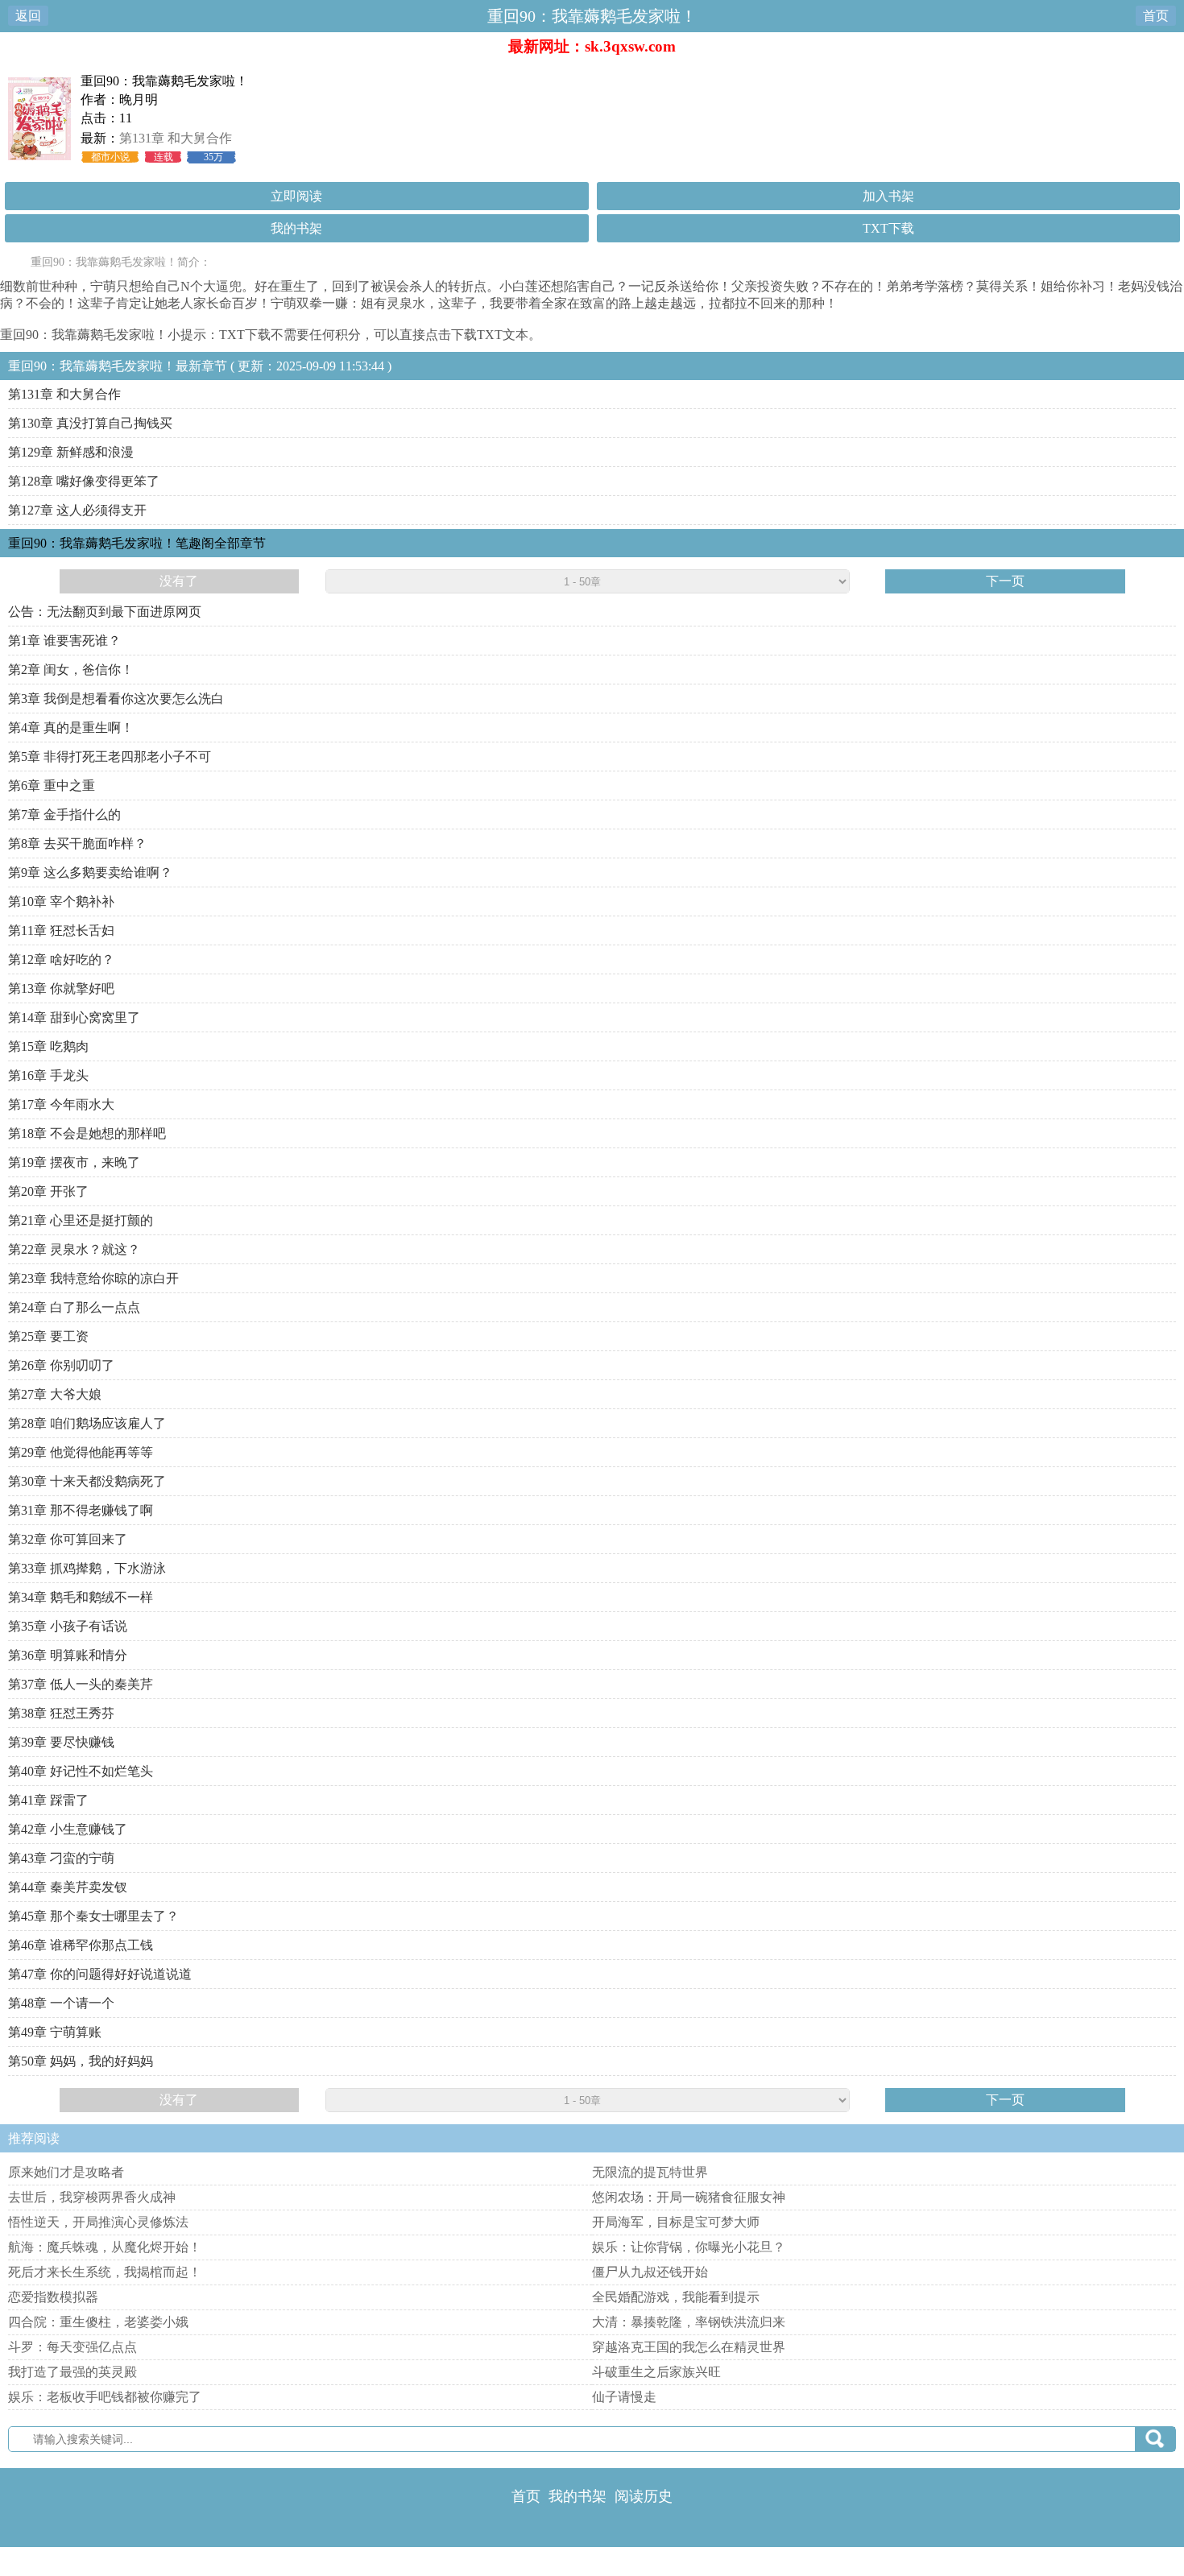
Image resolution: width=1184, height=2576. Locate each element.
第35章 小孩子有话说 (68, 1626)
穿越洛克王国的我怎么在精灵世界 (689, 2347)
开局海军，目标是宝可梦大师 (676, 2222)
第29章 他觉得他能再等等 (81, 1452)
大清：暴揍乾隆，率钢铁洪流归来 (689, 2322)
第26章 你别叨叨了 (61, 1365)
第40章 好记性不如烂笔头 (81, 1771)
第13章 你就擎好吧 (61, 988)
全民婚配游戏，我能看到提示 (676, 2297)
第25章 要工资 (48, 1336)
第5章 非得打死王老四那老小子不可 (110, 757)
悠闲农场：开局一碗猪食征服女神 (689, 2197)
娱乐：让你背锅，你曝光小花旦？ (689, 2247)
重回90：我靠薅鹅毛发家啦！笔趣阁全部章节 (137, 543)
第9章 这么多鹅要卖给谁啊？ (90, 872)
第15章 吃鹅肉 (48, 1046)
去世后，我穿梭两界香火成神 (92, 2197)
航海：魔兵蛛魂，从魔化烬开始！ (105, 2247)
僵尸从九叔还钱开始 (650, 2272)
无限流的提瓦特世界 (650, 2172)
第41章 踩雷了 (48, 1800)
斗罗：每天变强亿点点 (72, 2347)
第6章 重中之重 (52, 786)
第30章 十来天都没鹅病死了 (87, 1481)
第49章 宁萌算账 (55, 2032)
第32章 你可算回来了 (68, 1539)
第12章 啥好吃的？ (61, 959)
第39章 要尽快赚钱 (61, 1742)
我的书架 (296, 228)
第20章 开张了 (48, 1191)
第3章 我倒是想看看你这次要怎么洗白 (116, 699)
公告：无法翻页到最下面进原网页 (105, 612)
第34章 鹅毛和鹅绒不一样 (81, 1597)
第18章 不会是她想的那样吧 (87, 1133)
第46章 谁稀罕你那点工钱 (81, 1945)
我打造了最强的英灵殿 (72, 2372)
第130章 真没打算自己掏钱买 (90, 423)
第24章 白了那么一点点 (74, 1307)
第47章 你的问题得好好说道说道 (100, 1974)
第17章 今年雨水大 (61, 1104)
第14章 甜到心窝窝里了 (74, 1017)
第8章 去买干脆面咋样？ (77, 844)
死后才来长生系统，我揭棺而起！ (105, 2272)
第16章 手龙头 (48, 1075)
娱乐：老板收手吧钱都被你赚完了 (105, 2397)
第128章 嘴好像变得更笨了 (84, 481)
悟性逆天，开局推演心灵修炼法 (98, 2222)
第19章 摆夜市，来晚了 (74, 1162)
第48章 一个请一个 (61, 2003)
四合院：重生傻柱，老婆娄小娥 (98, 2322)
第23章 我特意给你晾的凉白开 (93, 1278)
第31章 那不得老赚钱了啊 (81, 1510)
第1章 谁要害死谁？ (64, 641)
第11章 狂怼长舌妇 (61, 930)
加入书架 (888, 196)
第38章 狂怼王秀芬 (61, 1713)
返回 (28, 16)
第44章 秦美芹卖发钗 (68, 1887)
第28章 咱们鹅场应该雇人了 (87, 1423)
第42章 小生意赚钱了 (68, 1829)
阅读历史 (644, 2496)
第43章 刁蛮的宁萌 (61, 1858)
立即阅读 (296, 196)
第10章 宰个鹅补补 (61, 901)
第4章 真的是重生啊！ (71, 728)
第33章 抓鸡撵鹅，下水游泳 (87, 1568)
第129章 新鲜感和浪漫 (71, 452)
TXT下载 (888, 228)
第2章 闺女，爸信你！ (71, 670)
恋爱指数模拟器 (53, 2297)
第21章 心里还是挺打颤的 (81, 1220)
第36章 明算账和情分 (68, 1655)
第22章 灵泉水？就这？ (74, 1249)
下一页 (1005, 581)
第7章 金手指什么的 (64, 815)
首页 (1156, 16)
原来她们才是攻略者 (66, 2172)
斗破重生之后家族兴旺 (656, 2372)
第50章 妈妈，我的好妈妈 (81, 2061)
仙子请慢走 (624, 2397)
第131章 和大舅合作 (176, 138)
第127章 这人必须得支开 (77, 510)
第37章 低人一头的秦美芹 (81, 1684)
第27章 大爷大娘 (55, 1394)
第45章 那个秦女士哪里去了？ (93, 1916)
